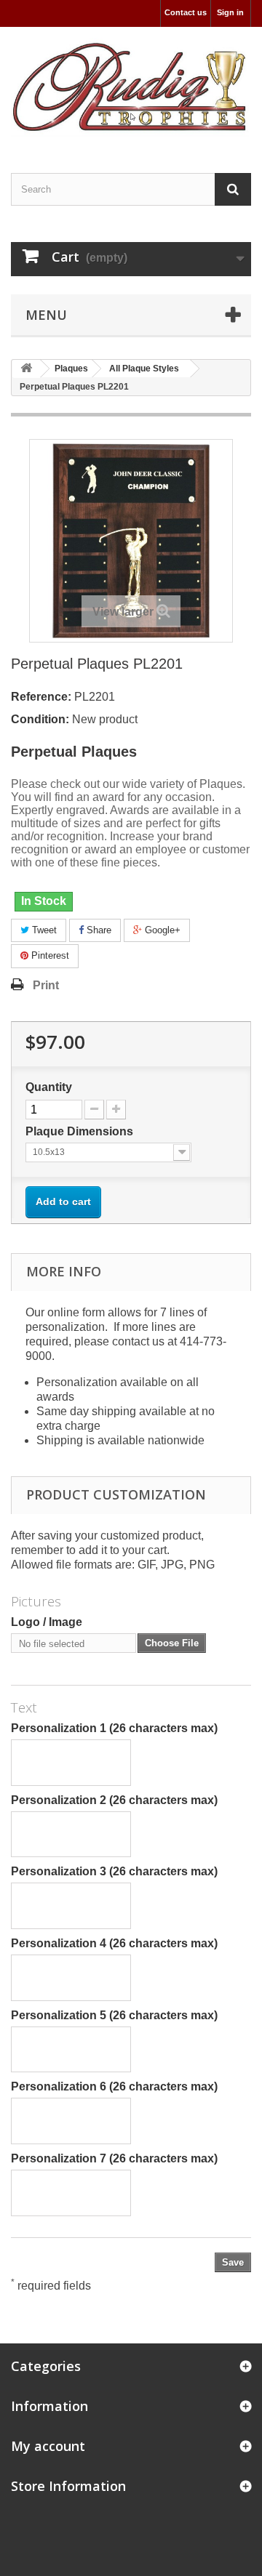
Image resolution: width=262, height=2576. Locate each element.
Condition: (40, 719)
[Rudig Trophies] (131, 87)
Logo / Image (47, 1622)
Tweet (43, 930)
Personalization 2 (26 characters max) (114, 1800)
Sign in (230, 12)
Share (98, 930)
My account (48, 2446)
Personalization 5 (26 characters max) (114, 2015)
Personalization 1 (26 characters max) (114, 1728)
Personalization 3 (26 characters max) (114, 1871)
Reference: (41, 697)
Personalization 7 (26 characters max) (114, 2158)
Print (46, 985)
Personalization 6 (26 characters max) (114, 2086)
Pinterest (49, 955)
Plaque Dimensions (81, 1131)
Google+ (161, 930)
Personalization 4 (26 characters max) (114, 1943)
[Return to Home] (26, 369)
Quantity (49, 1087)
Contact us (186, 12)
